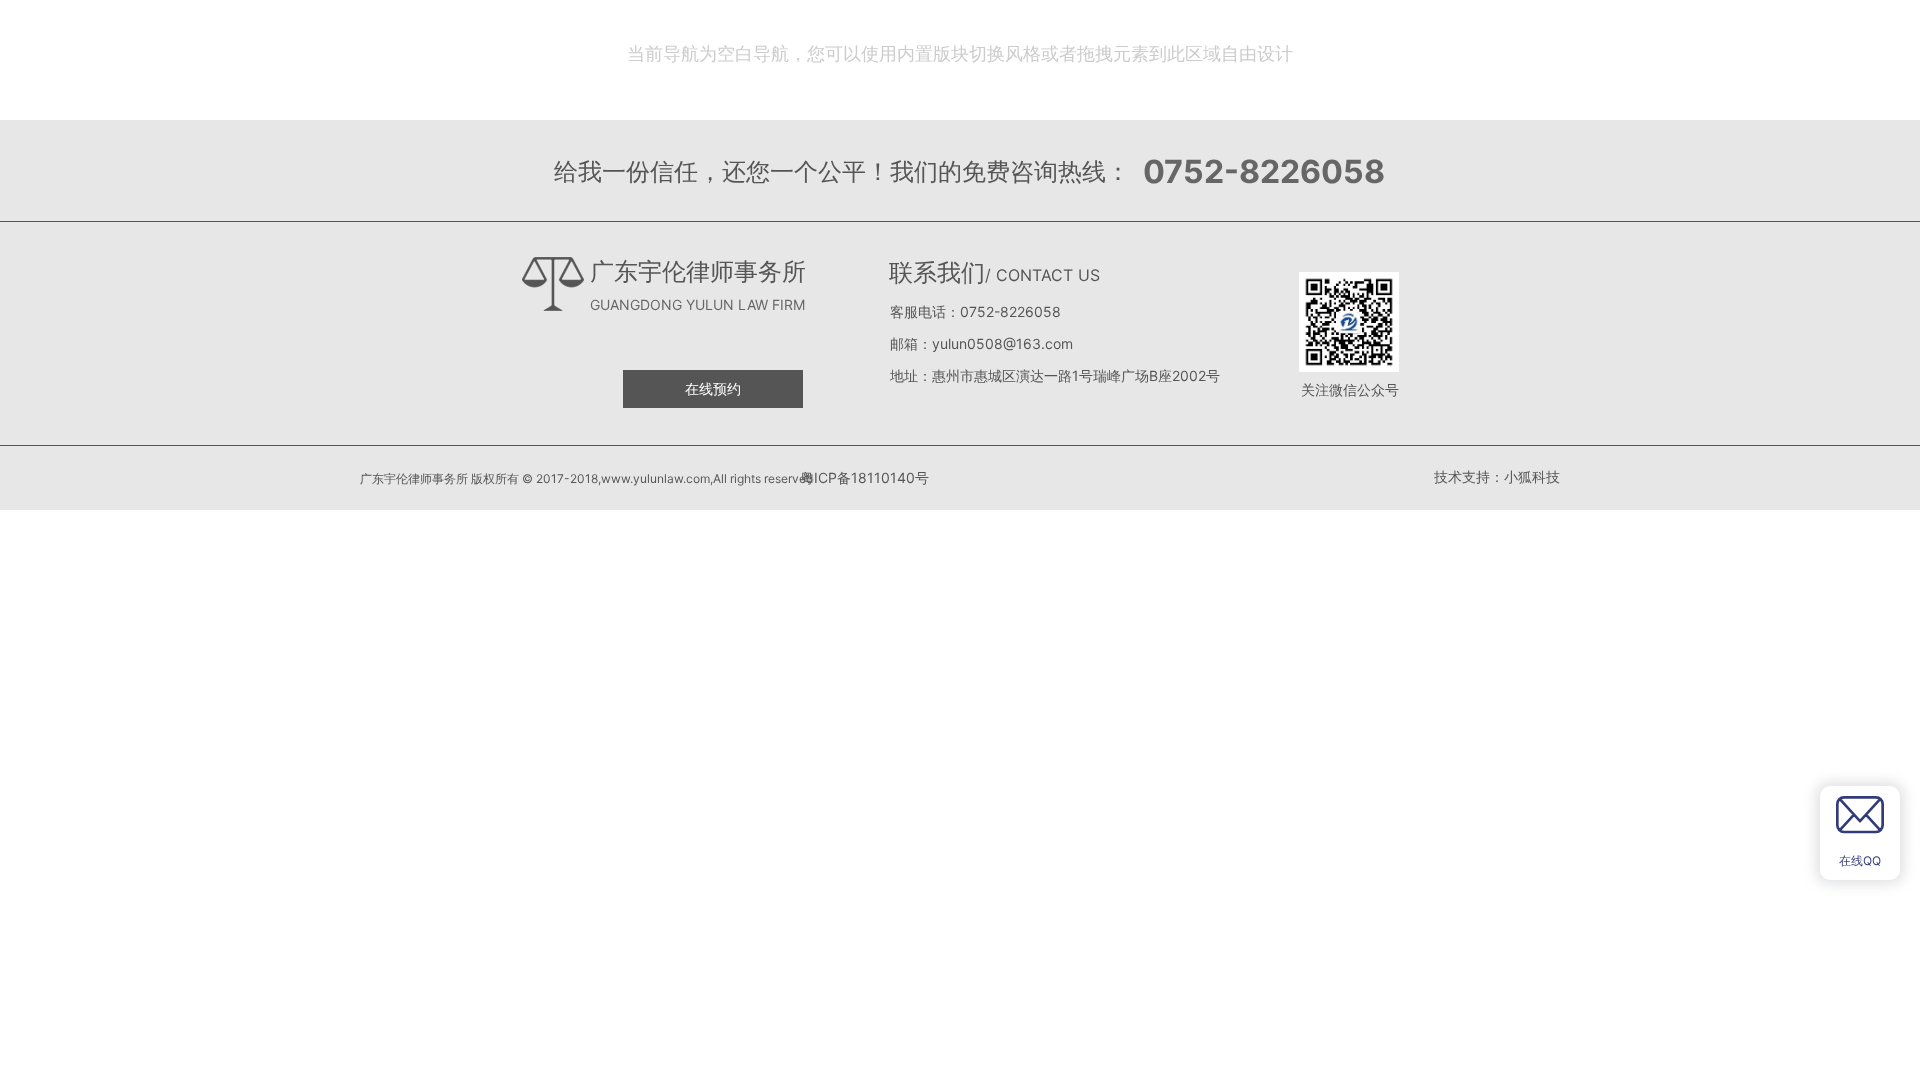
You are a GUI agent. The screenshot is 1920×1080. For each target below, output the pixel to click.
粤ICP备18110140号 (863, 477)
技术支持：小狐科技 (1497, 476)
